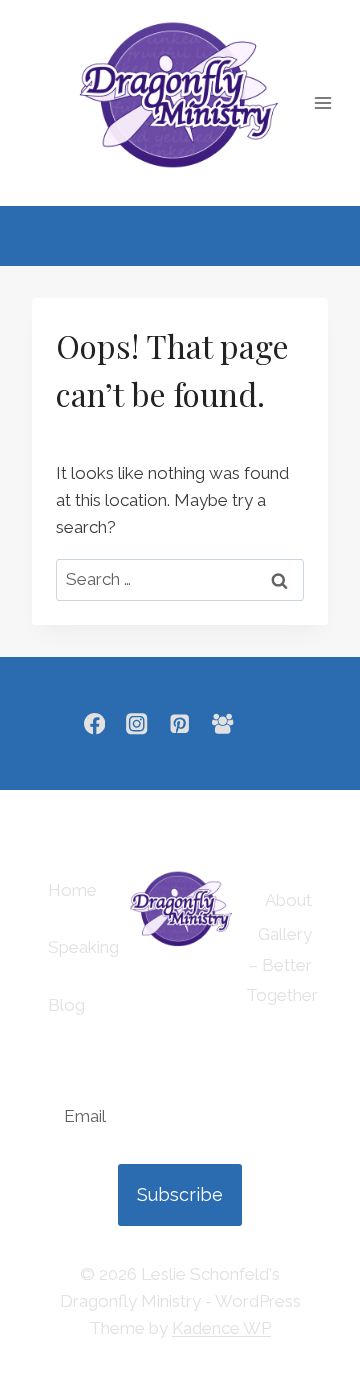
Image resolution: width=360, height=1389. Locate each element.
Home (72, 890)
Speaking (83, 947)
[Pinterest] (180, 723)
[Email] (265, 723)
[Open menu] (323, 102)
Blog (66, 1005)
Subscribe (180, 1194)
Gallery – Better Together (279, 964)
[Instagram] (137, 723)
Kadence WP (221, 1328)
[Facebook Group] (222, 723)
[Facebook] (94, 723)
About (288, 900)
